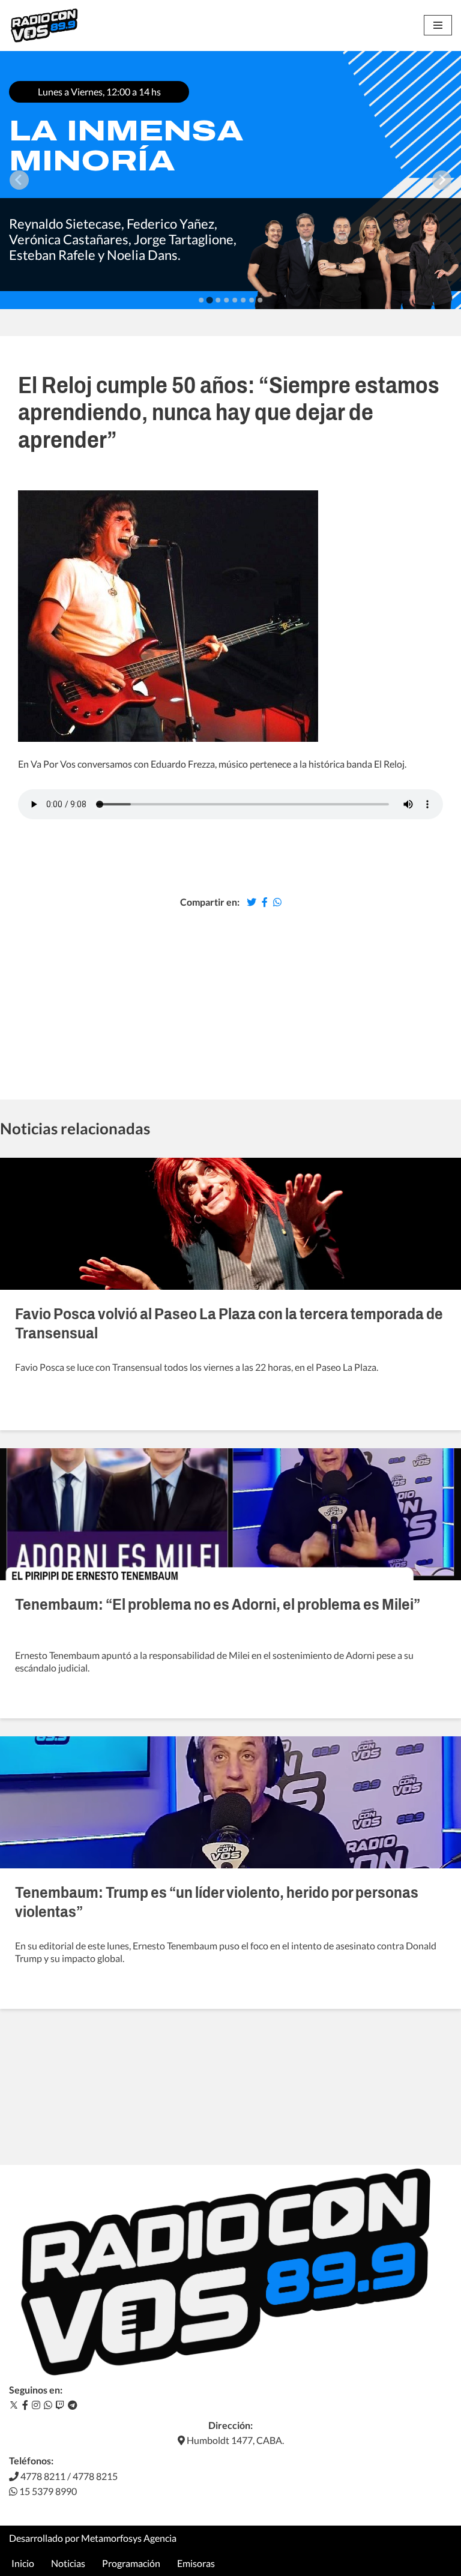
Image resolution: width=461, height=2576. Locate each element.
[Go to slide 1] (201, 300)
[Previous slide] (19, 180)
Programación (131, 2563)
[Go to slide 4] (226, 300)
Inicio (23, 2563)
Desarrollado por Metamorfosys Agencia (93, 2538)
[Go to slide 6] (243, 300)
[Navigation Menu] (438, 25)
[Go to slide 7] (252, 300)
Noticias (68, 2563)
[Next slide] (442, 180)
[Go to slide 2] (209, 300)
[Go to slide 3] (218, 300)
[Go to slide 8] (260, 300)
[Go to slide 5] (235, 300)
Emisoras (196, 2563)
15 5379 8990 (47, 2491)
